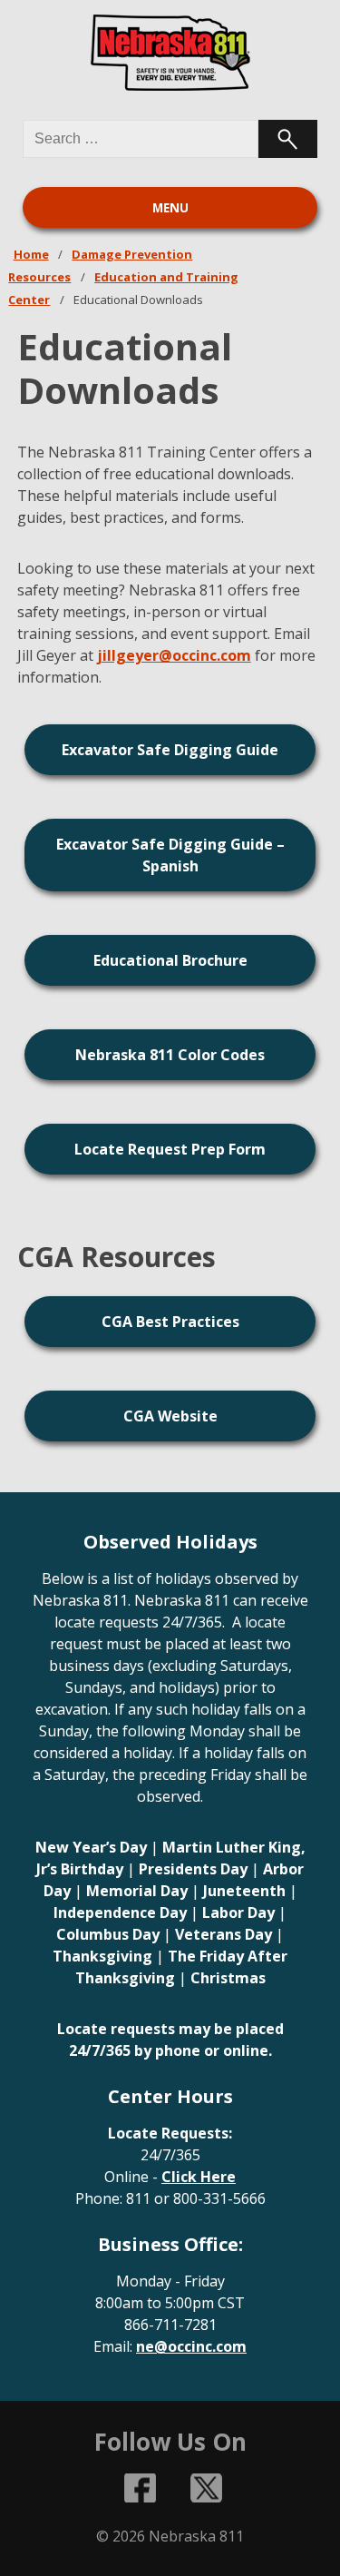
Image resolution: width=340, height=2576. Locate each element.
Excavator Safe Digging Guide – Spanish (170, 855)
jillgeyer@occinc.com (174, 655)
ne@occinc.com (191, 2346)
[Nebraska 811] (170, 53)
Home (31, 254)
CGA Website (170, 1416)
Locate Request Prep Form (170, 1149)
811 (138, 2198)
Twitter (206, 2488)
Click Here (199, 2177)
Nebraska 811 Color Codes (170, 1055)
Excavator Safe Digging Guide (170, 750)
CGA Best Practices (170, 1322)
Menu (170, 208)
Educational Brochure (170, 960)
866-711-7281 (170, 2325)
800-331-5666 (219, 2198)
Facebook (140, 2488)
